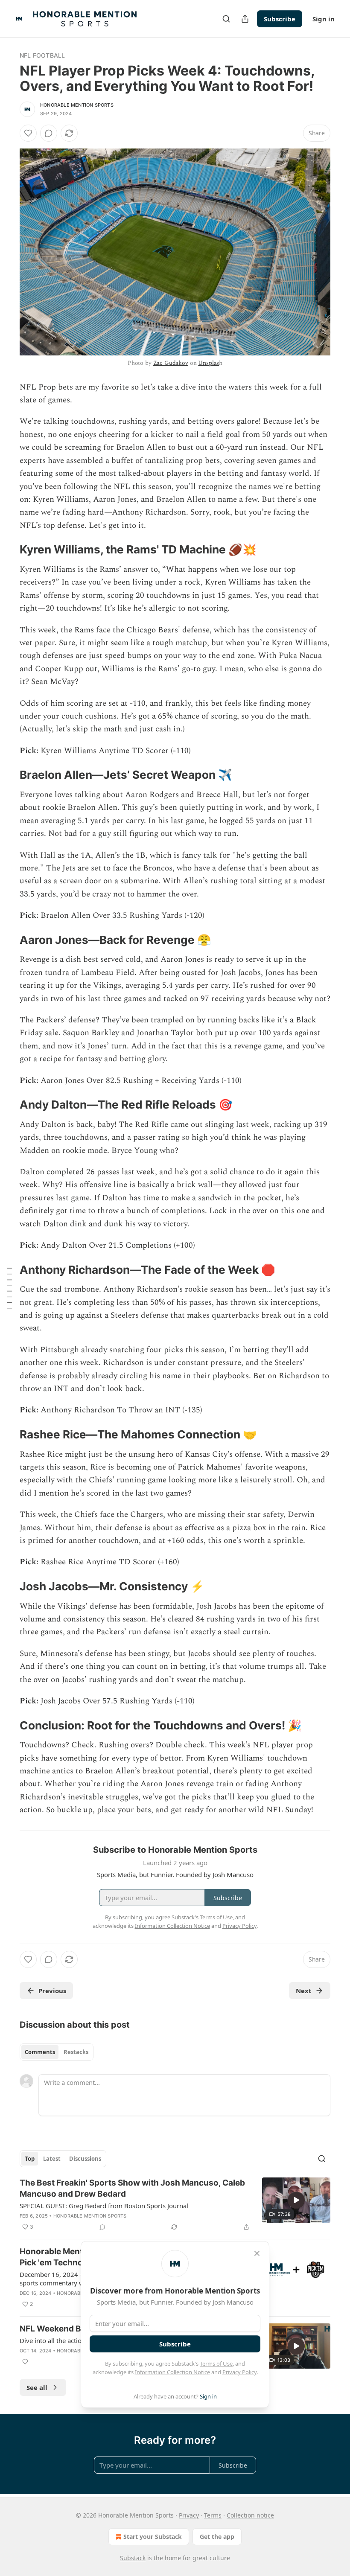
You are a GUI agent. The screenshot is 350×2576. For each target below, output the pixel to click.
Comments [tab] (40, 2052)
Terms (213, 2515)
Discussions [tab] (85, 2159)
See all (37, 2387)
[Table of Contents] (9, 1288)
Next (304, 1991)
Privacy (189, 2515)
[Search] (226, 19)
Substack (133, 2558)
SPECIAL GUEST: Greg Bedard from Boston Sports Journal (104, 2206)
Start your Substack (153, 2537)
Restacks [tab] (76, 2052)
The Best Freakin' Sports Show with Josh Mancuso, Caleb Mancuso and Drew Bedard (132, 2188)
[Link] (8, 550)
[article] (175, 2205)
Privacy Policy (239, 2372)
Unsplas (209, 363)
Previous (52, 1991)
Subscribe (280, 19)
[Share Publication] (245, 19)
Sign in (324, 19)
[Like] (28, 133)
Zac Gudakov (171, 363)
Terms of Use (216, 2364)
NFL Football (42, 55)
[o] (296, 2200)
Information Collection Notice (172, 2372)
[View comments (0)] (49, 133)
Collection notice (250, 2515)
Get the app (217, 2537)
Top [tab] (30, 2159)
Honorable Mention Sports (77, 105)
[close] (257, 2253)
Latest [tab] (52, 2159)
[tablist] (57, 2052)
